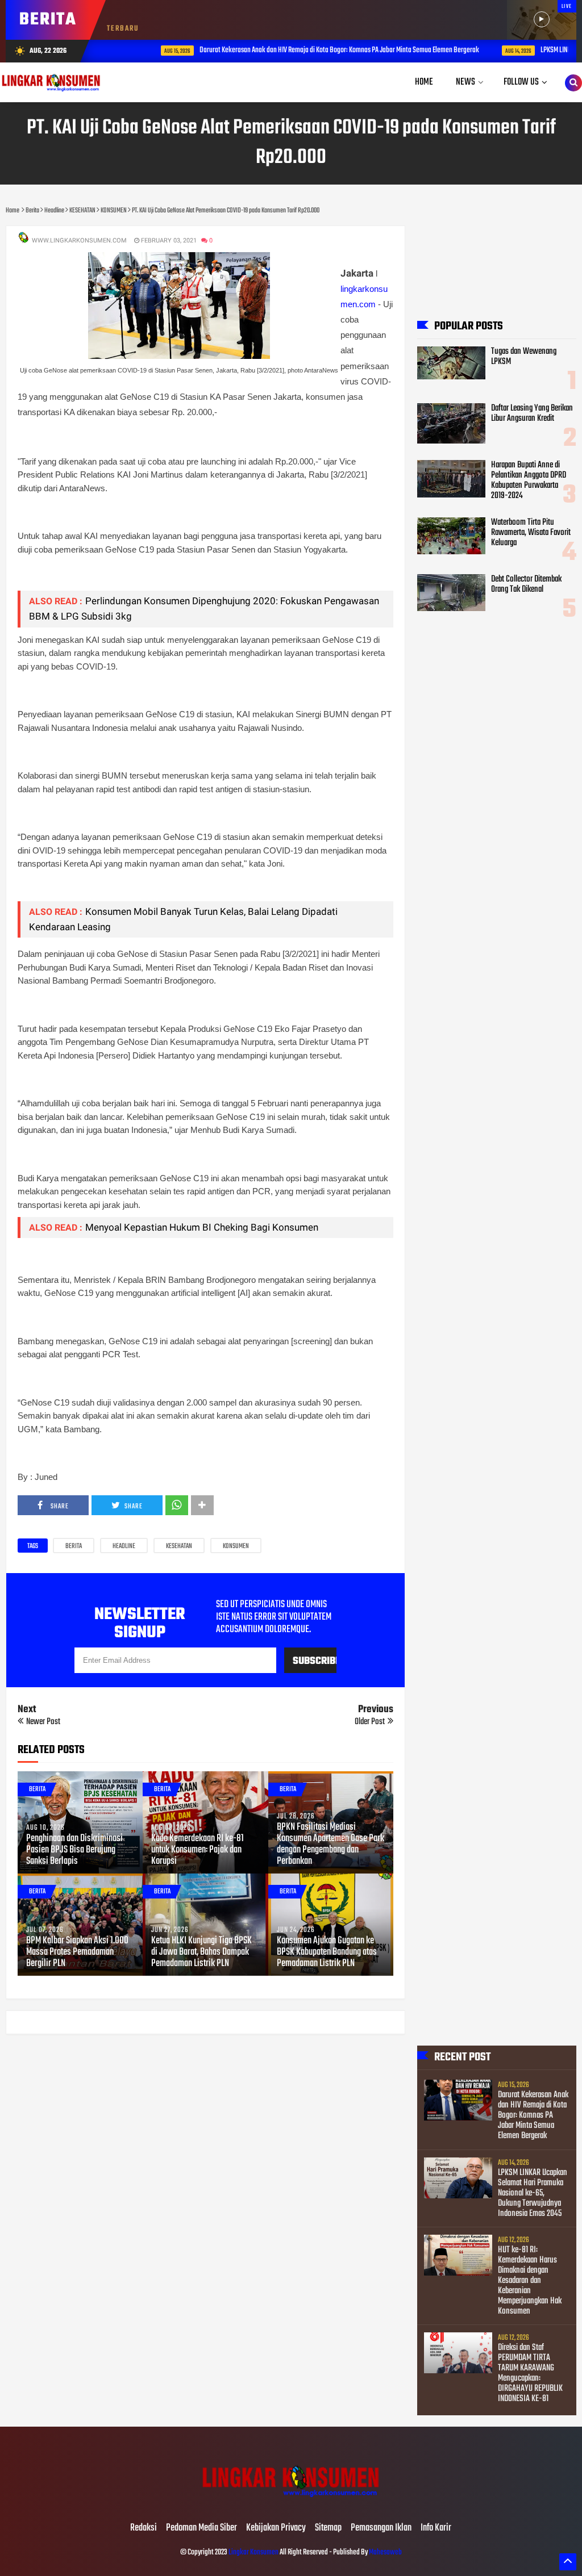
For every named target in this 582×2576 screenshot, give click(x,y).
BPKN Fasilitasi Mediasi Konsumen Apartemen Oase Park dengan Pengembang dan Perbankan (331, 1845)
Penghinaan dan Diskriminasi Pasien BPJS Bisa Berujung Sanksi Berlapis (74, 1850)
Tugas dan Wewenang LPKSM (524, 357)
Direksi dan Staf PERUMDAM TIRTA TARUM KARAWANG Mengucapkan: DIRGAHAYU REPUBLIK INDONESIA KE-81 (530, 2373)
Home (424, 82)
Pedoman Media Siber (201, 2528)
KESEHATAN (179, 1546)
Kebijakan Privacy (276, 2528)
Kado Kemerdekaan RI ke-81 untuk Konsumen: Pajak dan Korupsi (198, 1850)
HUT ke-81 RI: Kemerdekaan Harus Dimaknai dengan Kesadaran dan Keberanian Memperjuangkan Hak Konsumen (530, 2281)
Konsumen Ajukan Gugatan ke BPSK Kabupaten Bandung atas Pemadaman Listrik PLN (327, 1952)
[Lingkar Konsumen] (291, 2504)
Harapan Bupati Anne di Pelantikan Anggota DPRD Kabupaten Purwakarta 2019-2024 (529, 480)
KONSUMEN (236, 1546)
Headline (124, 1546)
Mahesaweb (385, 2552)
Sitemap (328, 2528)
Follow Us (521, 82)
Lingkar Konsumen (253, 2552)
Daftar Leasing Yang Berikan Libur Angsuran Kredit (532, 413)
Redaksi (144, 2528)
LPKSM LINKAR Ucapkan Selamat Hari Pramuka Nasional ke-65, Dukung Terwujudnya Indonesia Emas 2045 (533, 2193)
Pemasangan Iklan (381, 2528)
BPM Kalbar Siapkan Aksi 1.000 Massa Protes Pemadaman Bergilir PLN (77, 1952)
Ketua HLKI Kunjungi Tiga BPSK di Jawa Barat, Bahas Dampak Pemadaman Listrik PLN (201, 1952)
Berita (74, 1546)
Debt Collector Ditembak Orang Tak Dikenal (526, 584)
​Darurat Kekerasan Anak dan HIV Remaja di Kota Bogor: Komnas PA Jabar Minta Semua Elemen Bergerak (306, 50)
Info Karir (436, 2528)
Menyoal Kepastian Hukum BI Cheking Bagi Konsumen (202, 1227)
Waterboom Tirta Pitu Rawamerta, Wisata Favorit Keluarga (531, 533)
